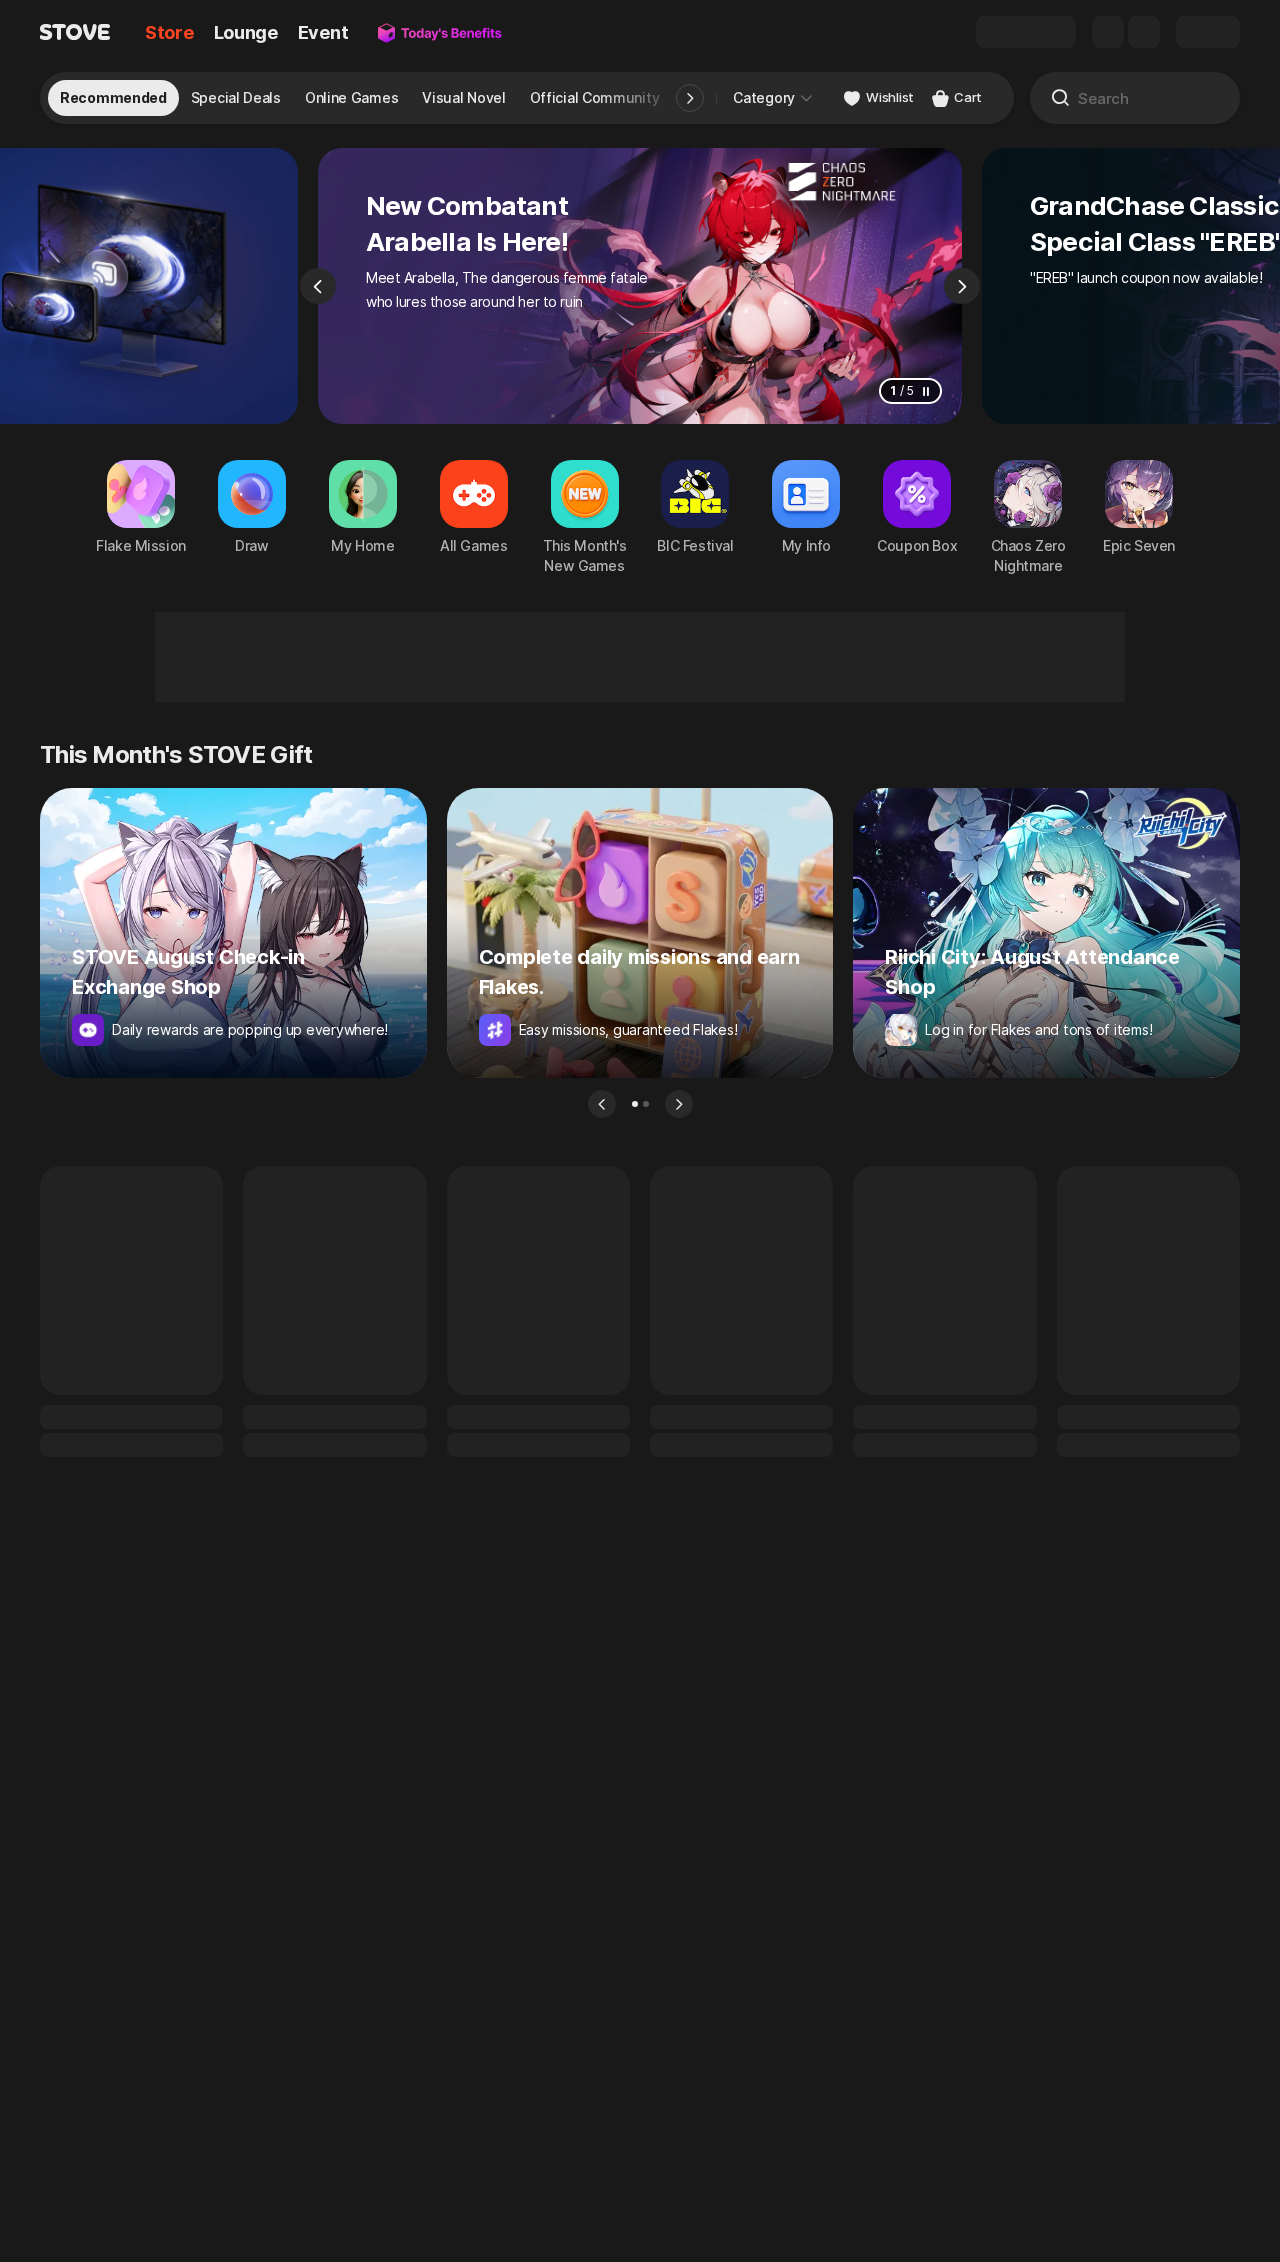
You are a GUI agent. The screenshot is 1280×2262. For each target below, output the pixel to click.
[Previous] (318, 286)
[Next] (962, 286)
